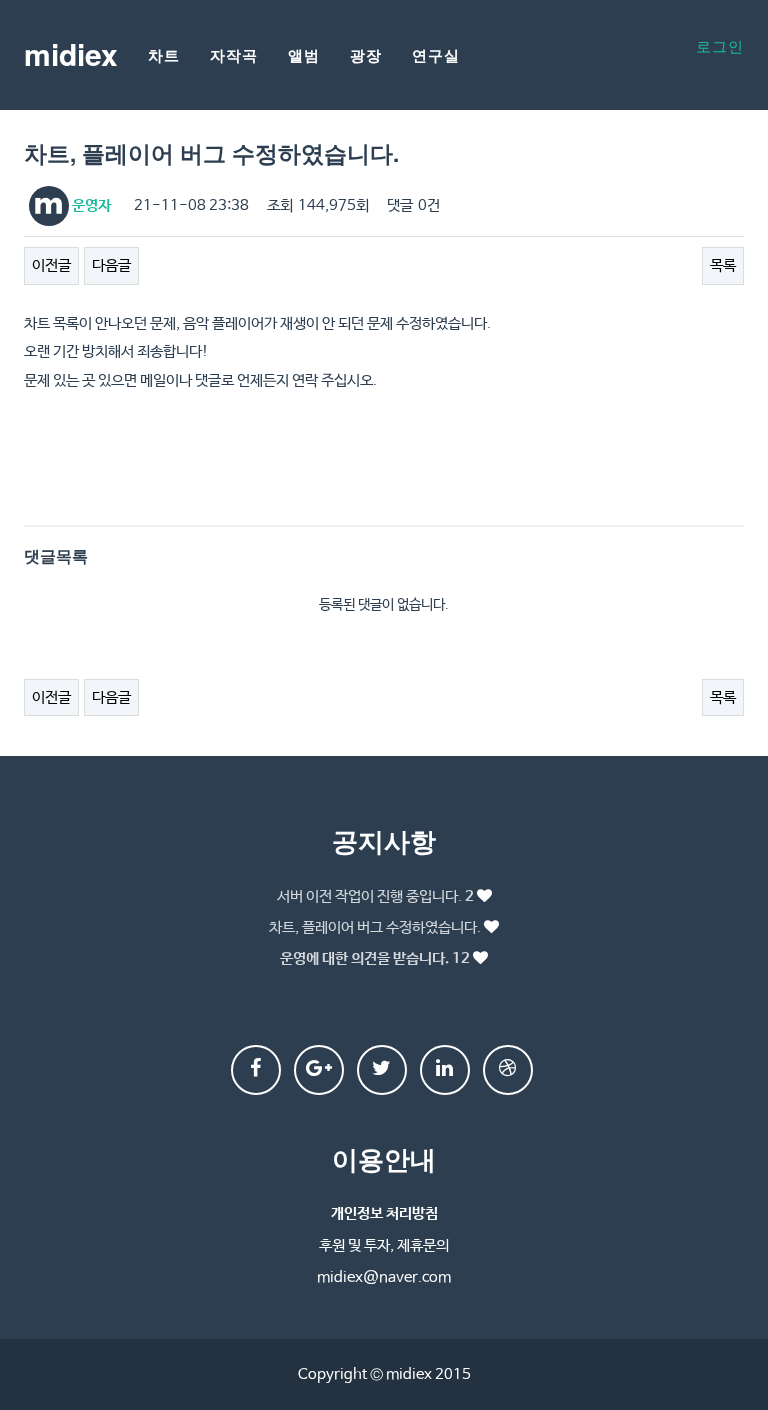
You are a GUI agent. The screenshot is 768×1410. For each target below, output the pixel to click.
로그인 (720, 45)
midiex (71, 53)
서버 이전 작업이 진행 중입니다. (375, 896)
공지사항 (384, 840)
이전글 (51, 265)
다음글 (111, 265)
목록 (723, 265)
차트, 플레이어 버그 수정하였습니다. (375, 927)
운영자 (90, 205)
